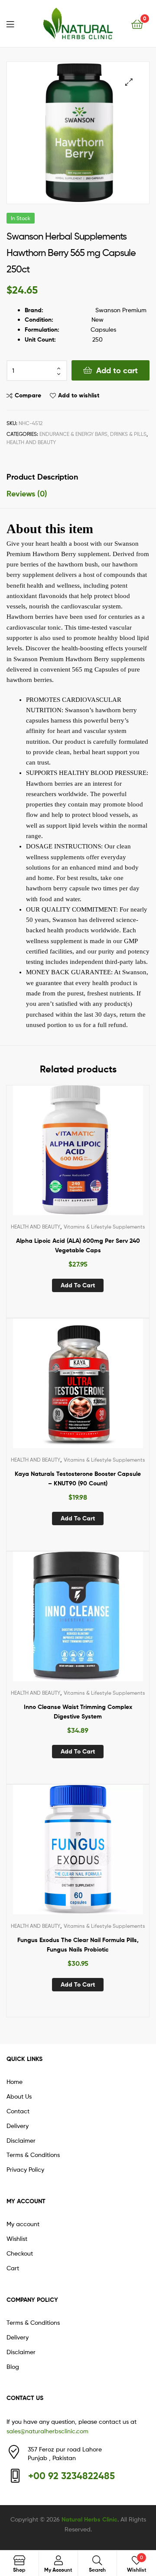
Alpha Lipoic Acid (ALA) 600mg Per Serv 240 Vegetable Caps (78, 1246)
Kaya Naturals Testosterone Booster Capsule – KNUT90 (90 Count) (78, 1479)
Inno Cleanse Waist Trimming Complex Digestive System (78, 1712)
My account (23, 2224)
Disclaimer (21, 2140)
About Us (19, 2096)
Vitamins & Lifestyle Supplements (104, 1227)
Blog (13, 2366)
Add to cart (117, 370)
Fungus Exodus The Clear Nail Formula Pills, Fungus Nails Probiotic (78, 1945)
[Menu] (16, 23)
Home (15, 2082)
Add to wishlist (79, 395)
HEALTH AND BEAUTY (31, 442)
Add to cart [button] (78, 1285)
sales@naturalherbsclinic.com (47, 2431)
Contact (18, 2111)
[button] (129, 82)
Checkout (20, 2253)
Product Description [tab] (42, 477)
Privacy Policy (25, 2169)
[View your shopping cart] (137, 24)
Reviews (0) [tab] (27, 494)
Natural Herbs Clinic (89, 2519)
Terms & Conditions (33, 2155)
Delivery (18, 2126)
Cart (13, 2268)
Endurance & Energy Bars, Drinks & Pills (93, 434)
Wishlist (17, 2238)
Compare (28, 395)
